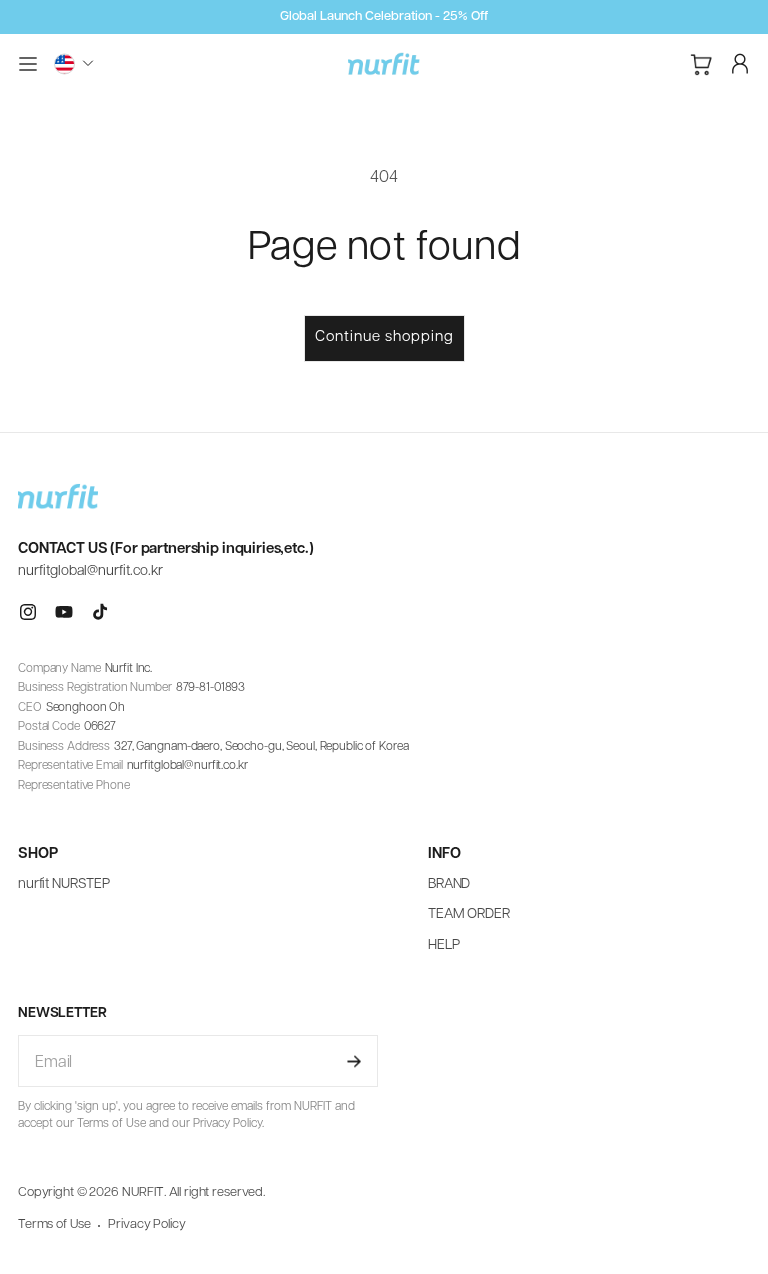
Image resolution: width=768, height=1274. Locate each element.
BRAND (449, 884)
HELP (443, 945)
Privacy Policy (146, 1224)
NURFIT (143, 1192)
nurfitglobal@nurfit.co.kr (90, 571)
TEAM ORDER (469, 914)
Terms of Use (54, 1224)
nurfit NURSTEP (64, 884)
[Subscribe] (354, 1061)
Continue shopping (384, 337)
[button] (28, 64)
